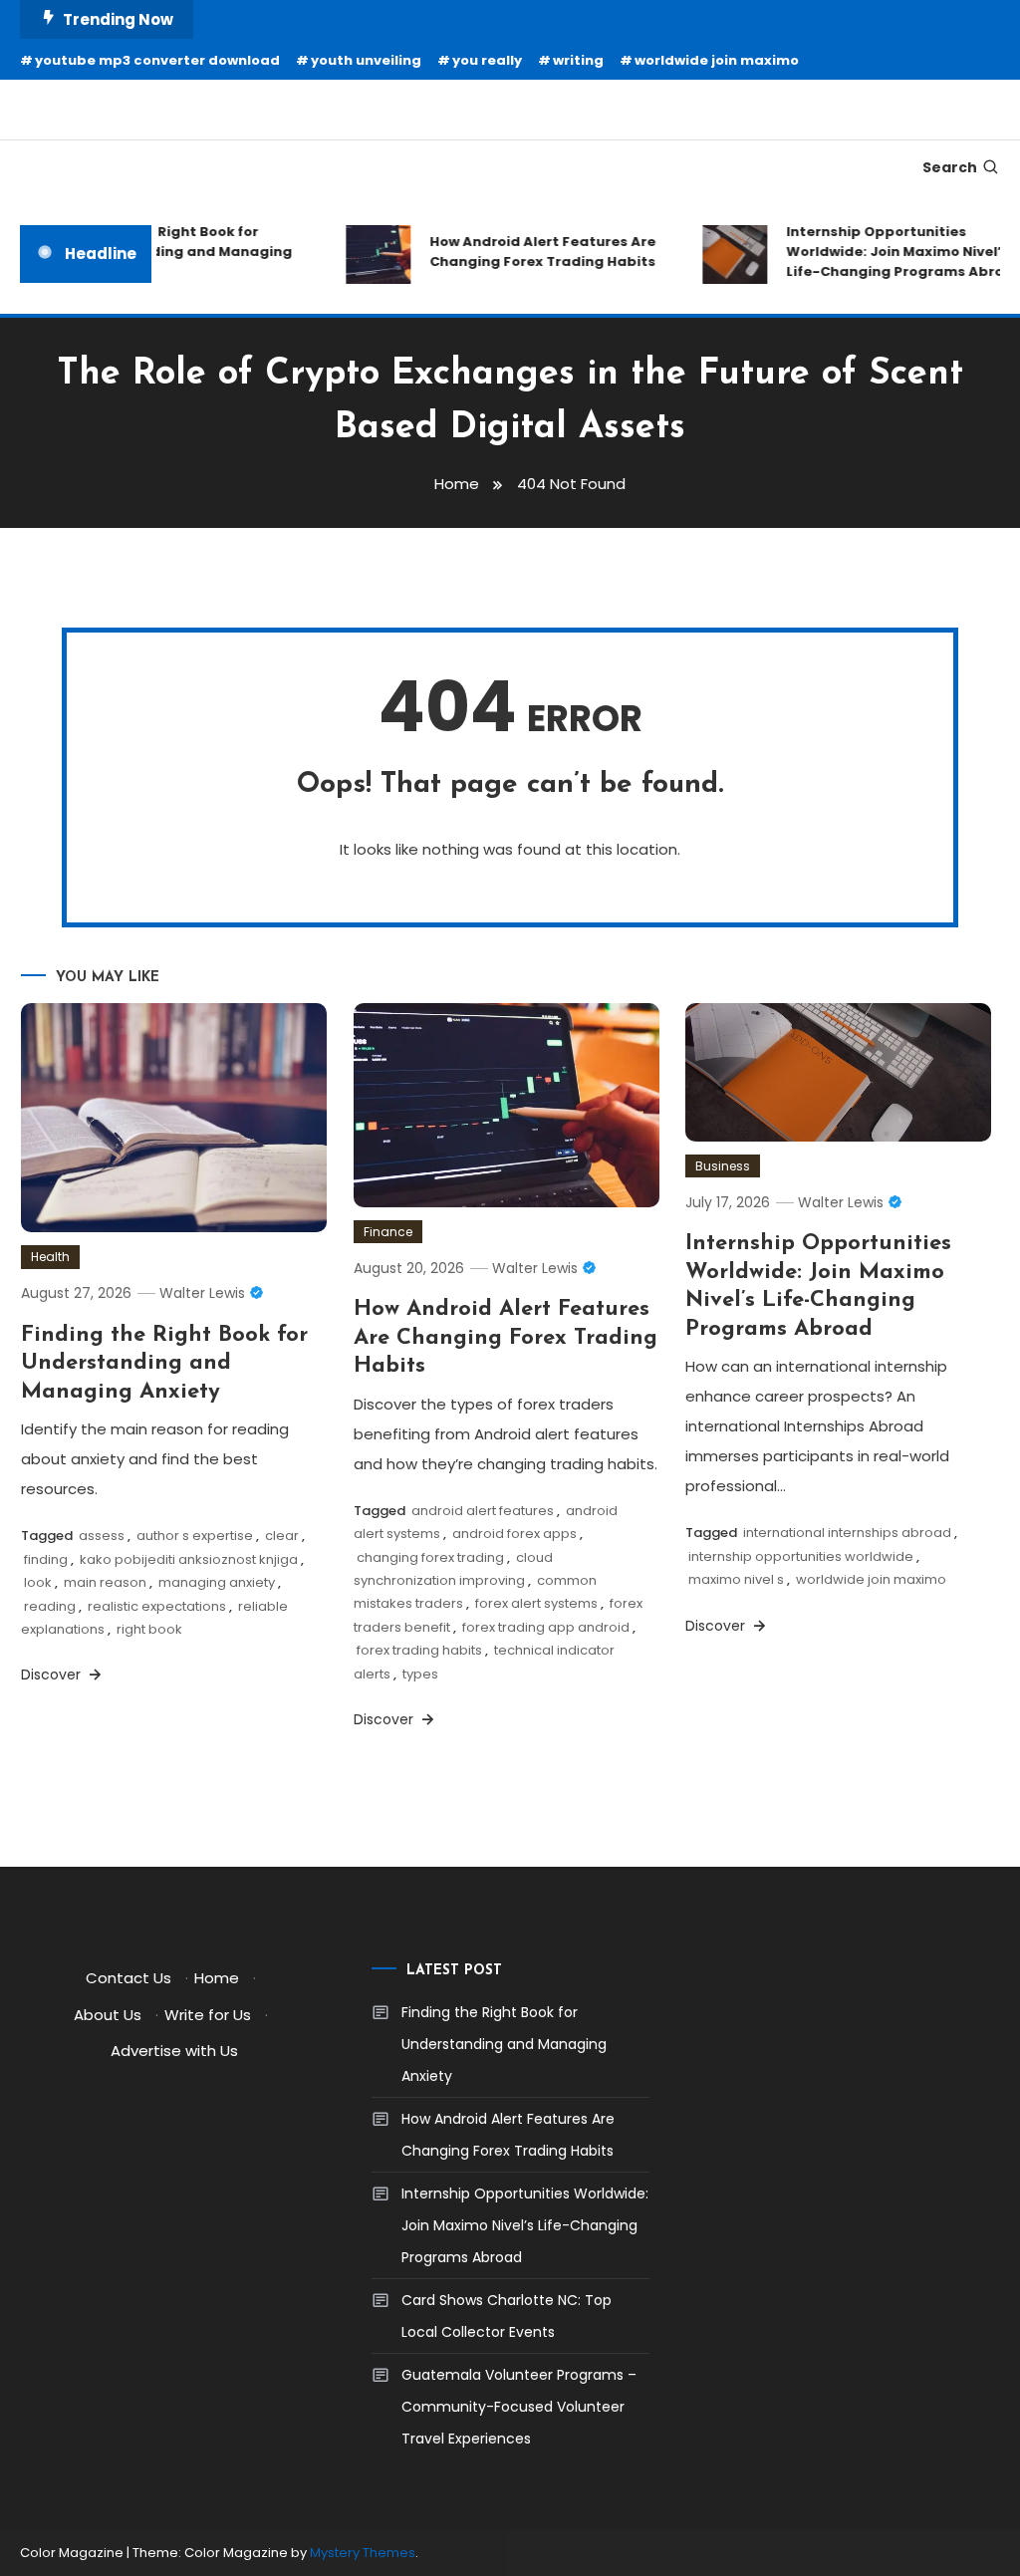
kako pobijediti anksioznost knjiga (189, 1559)
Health (50, 1257)
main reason (105, 1582)
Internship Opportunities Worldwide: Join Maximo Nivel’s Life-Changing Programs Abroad (525, 2225)
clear (282, 1536)
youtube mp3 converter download (157, 60)
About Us (108, 2015)
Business (723, 1166)
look (38, 1582)
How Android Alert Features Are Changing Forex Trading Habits (528, 252)
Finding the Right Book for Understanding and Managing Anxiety (168, 252)
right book (149, 1629)
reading (50, 1606)
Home (217, 1978)
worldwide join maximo (717, 60)
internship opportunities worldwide (801, 1556)
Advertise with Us (174, 2051)
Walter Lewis (202, 1293)
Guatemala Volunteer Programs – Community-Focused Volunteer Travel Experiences (519, 2407)
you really (487, 60)
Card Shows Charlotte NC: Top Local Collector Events (507, 2316)
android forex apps (514, 1534)
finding (46, 1559)
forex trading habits (419, 1650)
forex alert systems (536, 1603)
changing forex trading (430, 1557)
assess (102, 1536)
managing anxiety (217, 1582)
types (420, 1674)
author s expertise (195, 1536)
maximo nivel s (736, 1579)
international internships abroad (847, 1533)
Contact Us (128, 1978)
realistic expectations (157, 1606)
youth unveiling (366, 60)
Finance (388, 1232)
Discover (53, 1674)
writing (578, 60)
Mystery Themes (363, 2553)
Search (950, 167)
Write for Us (208, 2015)
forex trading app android (546, 1627)
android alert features (483, 1511)
